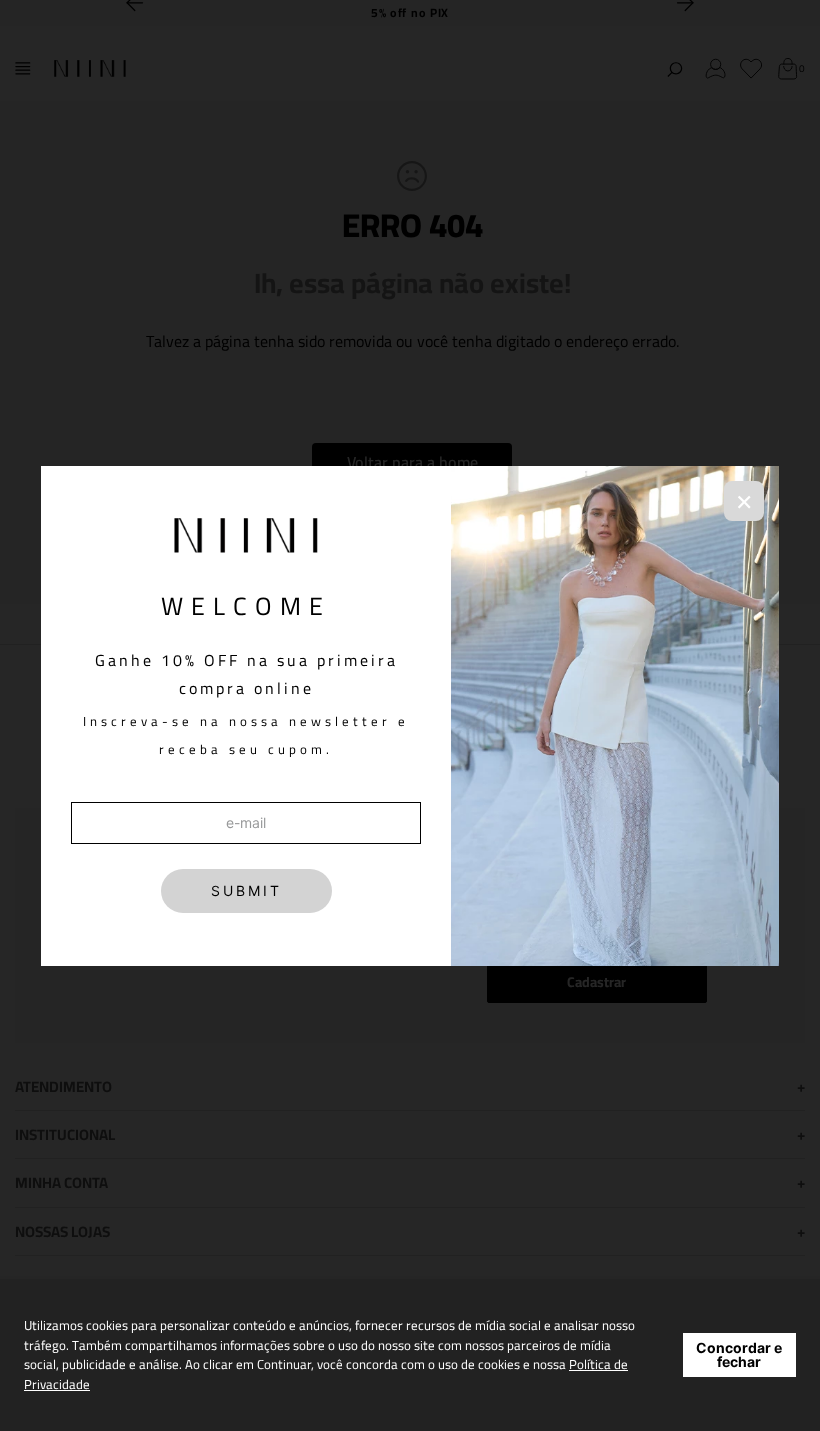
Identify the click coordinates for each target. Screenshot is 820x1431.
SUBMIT (246, 890)
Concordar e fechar (739, 1354)
